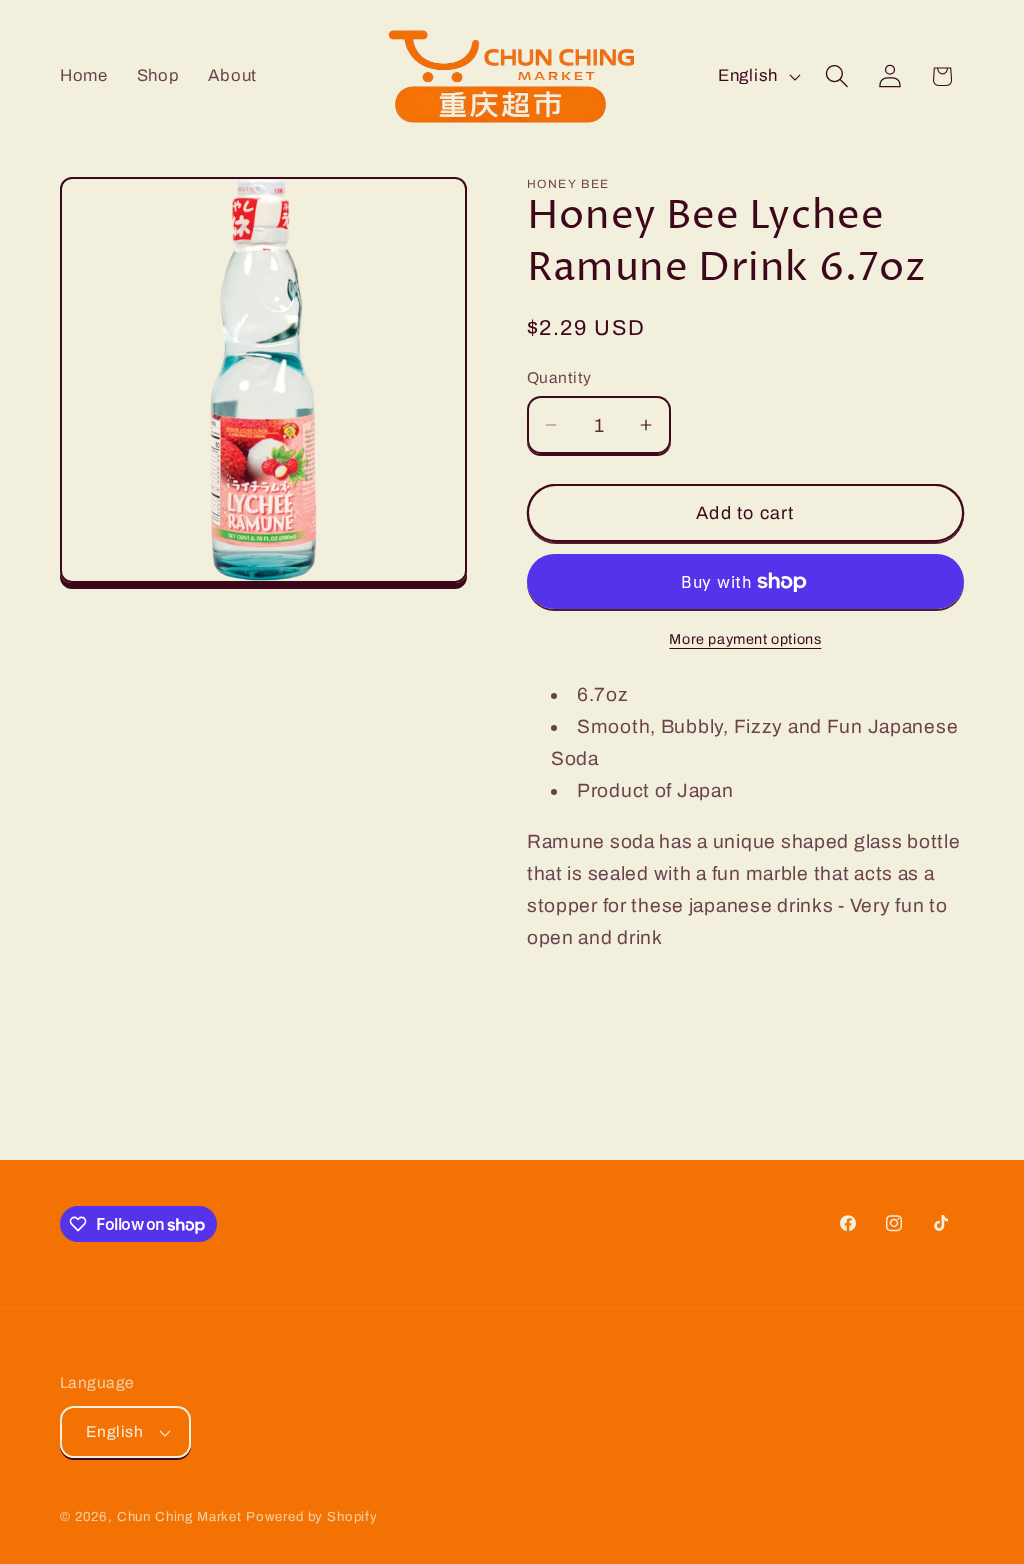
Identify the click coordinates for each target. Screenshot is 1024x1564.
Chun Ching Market (181, 1516)
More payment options (745, 639)
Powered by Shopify (312, 1516)
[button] (836, 76)
